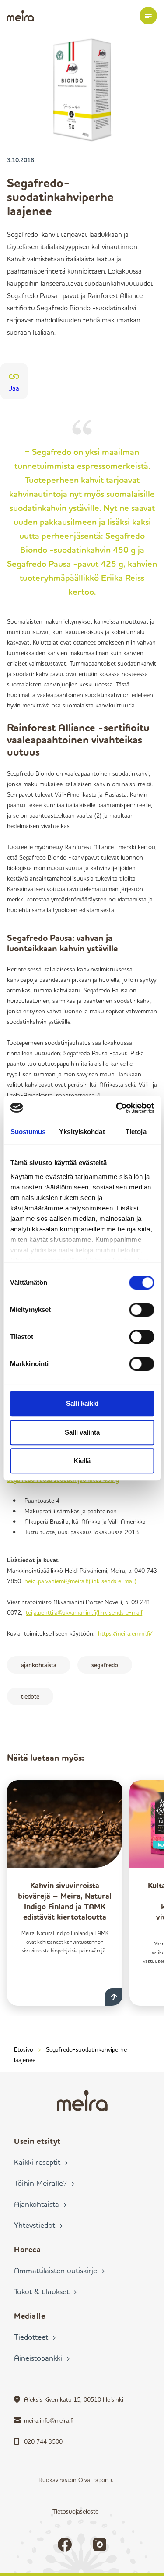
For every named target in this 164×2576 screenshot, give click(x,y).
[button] (148, 16)
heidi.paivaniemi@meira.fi (80, 1581)
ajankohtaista (39, 1665)
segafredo (105, 1665)
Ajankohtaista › (40, 2204)
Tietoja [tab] (136, 1132)
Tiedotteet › (35, 2337)
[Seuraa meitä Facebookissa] (65, 2545)
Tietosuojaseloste (75, 2511)
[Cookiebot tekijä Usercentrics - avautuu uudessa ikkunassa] (117, 1108)
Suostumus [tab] (28, 1132)
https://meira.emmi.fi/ (125, 1633)
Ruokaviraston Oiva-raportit (76, 2480)
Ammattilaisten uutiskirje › (59, 2270)
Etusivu (24, 2049)
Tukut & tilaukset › (45, 2291)
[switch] (141, 1310)
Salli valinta (82, 1432)
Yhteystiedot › (38, 2225)
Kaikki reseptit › (41, 2162)
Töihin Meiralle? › (44, 2183)
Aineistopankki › (42, 2358)
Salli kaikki (82, 1403)
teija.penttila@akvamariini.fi (85, 1612)
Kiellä (82, 1461)
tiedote (30, 1696)
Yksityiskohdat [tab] (82, 1132)
